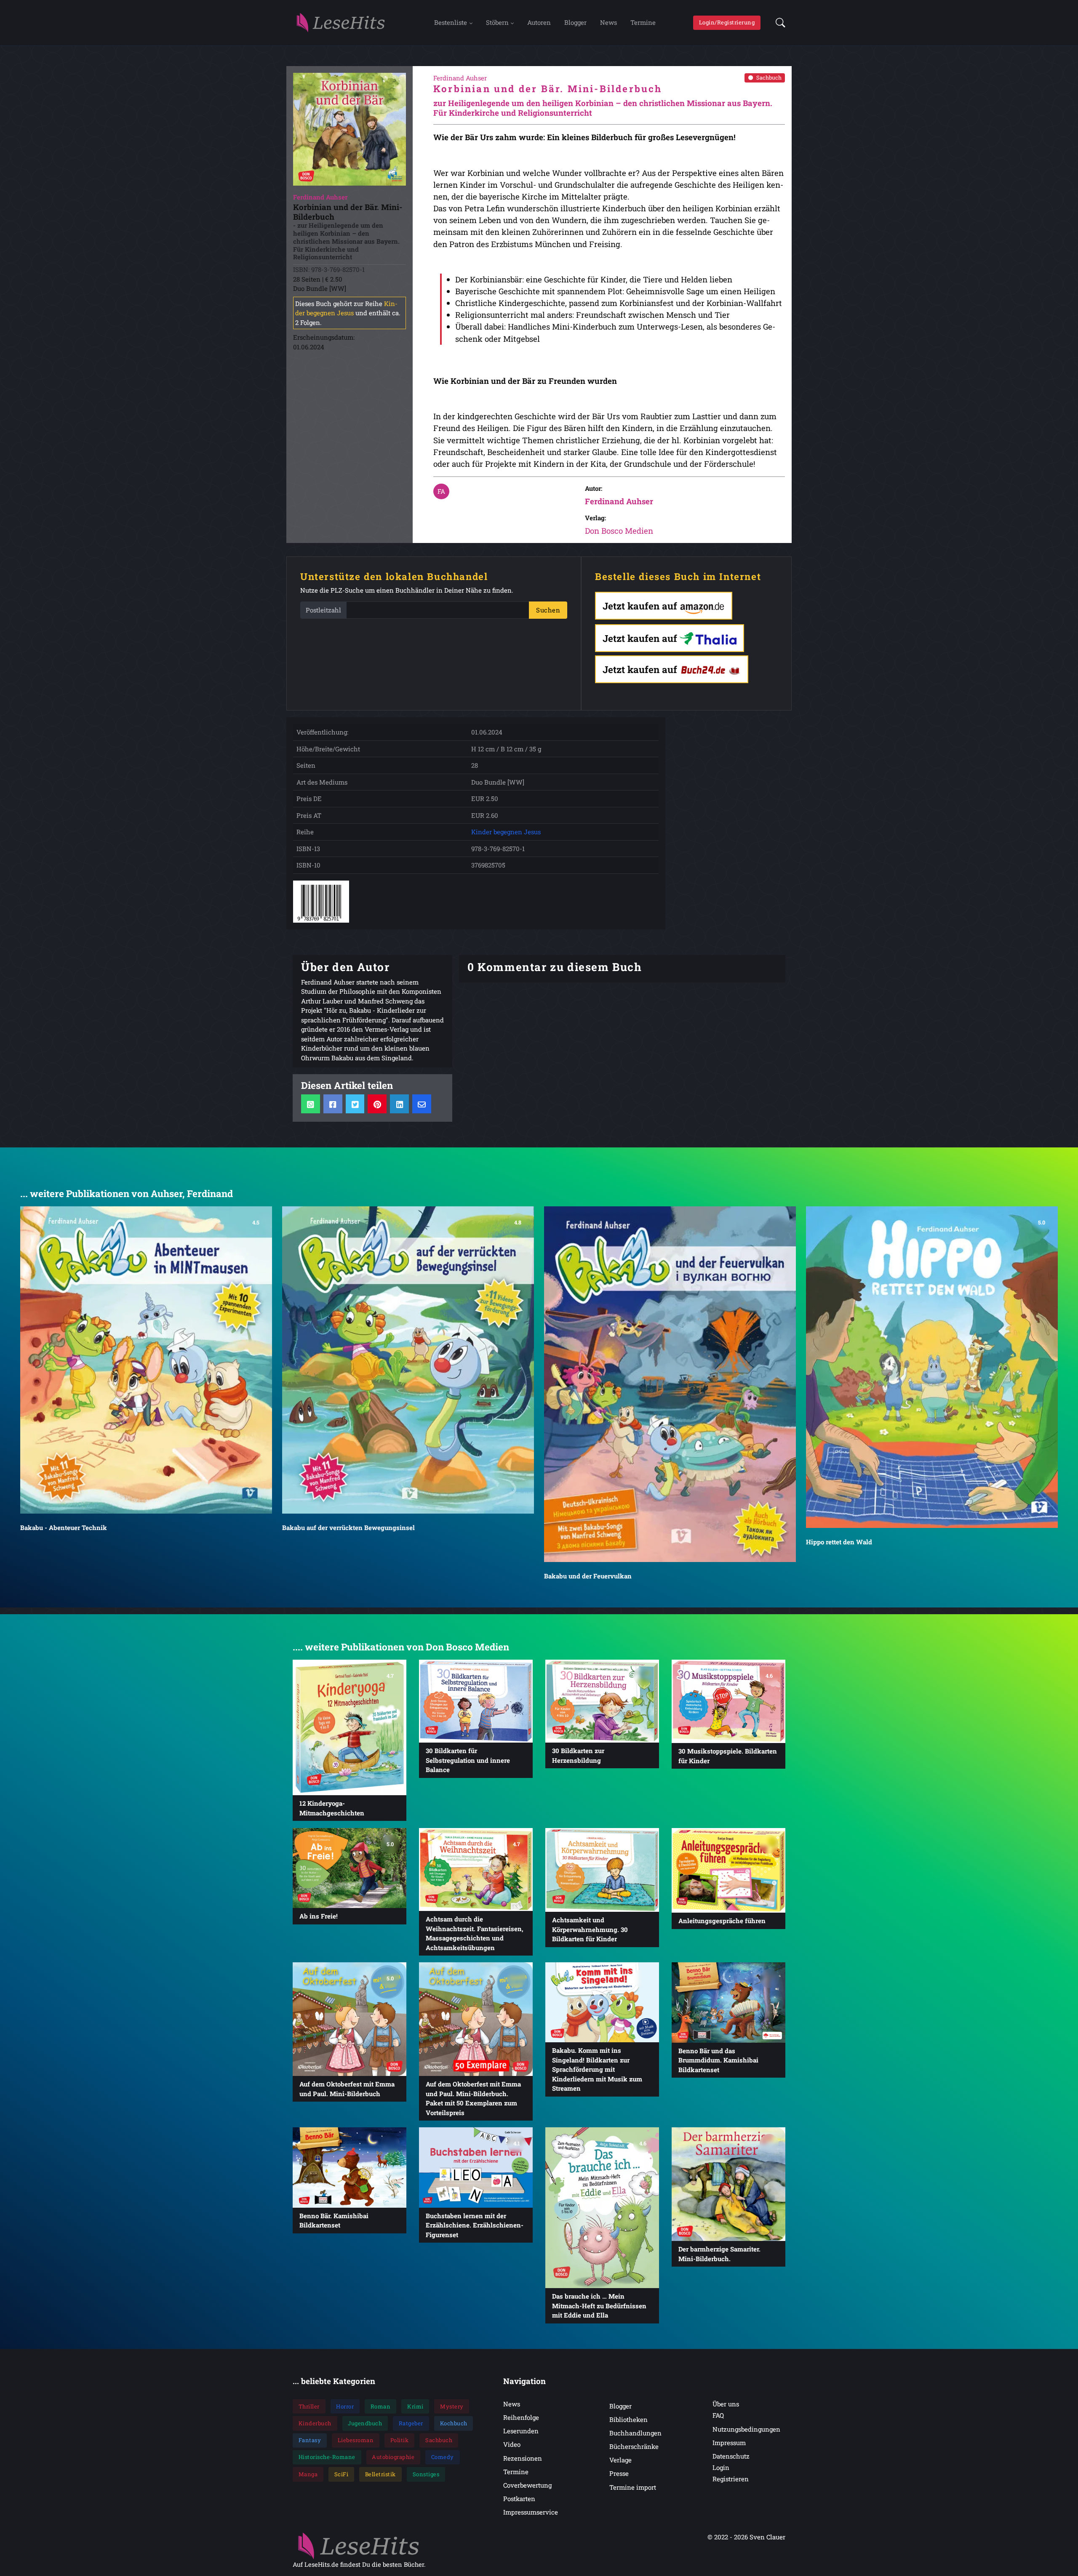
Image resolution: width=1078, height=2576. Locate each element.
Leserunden (521, 2431)
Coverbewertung (527, 2485)
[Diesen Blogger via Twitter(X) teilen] (355, 1104)
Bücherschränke (634, 2446)
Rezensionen (523, 2458)
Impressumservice (531, 2512)
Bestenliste (451, 22)
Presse (619, 2473)
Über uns (726, 2404)
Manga (308, 2474)
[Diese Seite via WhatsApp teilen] (311, 1104)
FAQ (718, 2415)
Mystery (452, 2406)
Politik (400, 2440)
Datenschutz (731, 2456)
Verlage (620, 2460)
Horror (345, 2406)
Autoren (539, 22)
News (608, 22)
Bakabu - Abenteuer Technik (64, 1527)
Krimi (415, 2406)
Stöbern (497, 22)
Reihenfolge (521, 2417)
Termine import (633, 2487)
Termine (643, 22)
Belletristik (380, 2474)
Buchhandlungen (635, 2433)
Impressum (729, 2443)
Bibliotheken (628, 2419)
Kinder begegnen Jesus (506, 832)
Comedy (443, 2457)
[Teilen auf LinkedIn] (399, 1104)
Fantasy (310, 2440)
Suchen (548, 610)
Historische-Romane (327, 2457)
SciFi (342, 2474)
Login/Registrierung (727, 22)
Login (721, 2467)
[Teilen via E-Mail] (422, 1104)
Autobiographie (393, 2457)
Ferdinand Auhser (619, 501)
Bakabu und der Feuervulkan (588, 1576)
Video (512, 2444)
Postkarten (519, 2499)
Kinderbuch (315, 2423)
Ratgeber (411, 2423)
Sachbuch (769, 77)
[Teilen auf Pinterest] (377, 1104)
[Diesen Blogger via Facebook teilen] (333, 1104)
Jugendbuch (365, 2423)
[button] (778, 23)
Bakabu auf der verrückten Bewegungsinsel (348, 1527)
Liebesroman (356, 2440)
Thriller (309, 2406)
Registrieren (731, 2479)
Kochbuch (454, 2423)
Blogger (575, 22)
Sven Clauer (767, 2537)
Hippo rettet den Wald (839, 1542)
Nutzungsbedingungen (746, 2429)
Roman (381, 2406)
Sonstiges (426, 2474)
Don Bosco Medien (619, 531)
